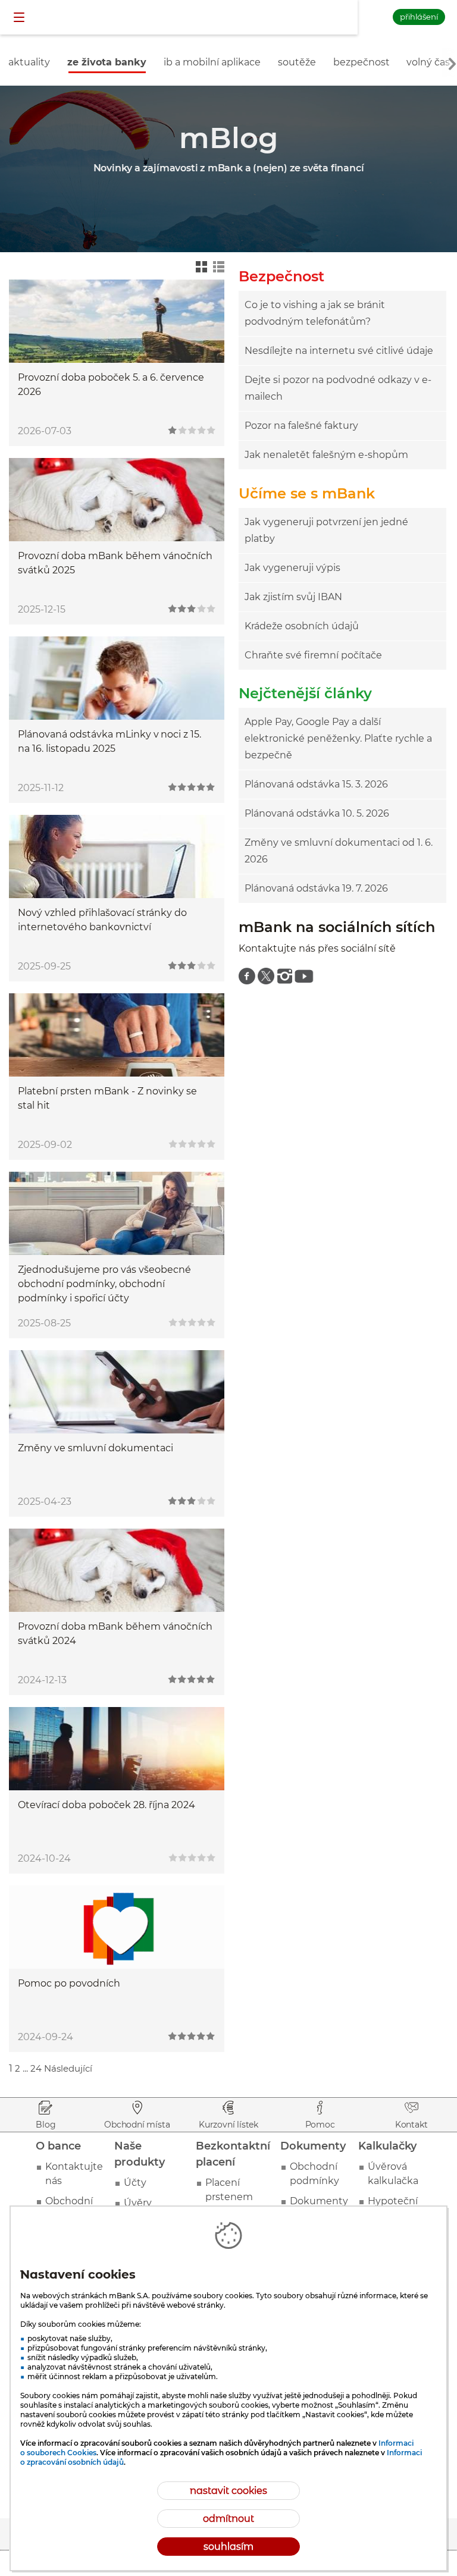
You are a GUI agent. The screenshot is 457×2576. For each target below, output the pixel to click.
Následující (68, 2068)
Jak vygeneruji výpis (292, 568)
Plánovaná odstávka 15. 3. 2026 (316, 784)
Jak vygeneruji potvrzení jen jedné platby (326, 530)
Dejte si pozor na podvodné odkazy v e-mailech (338, 388)
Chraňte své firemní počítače (313, 655)
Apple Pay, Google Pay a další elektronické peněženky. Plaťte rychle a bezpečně (338, 738)
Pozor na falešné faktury (301, 426)
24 (36, 2068)
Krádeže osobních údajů (302, 626)
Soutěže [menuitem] (297, 62)
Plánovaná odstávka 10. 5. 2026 (317, 813)
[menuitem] (247, 976)
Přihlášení (419, 17)
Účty (135, 2183)
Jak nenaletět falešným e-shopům (326, 455)
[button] (20, 18)
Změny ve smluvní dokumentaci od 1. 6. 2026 (339, 851)
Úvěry (138, 2203)
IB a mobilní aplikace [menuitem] (212, 62)
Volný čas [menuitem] (428, 62)
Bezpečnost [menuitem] (361, 62)
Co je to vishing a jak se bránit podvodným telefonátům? (315, 313)
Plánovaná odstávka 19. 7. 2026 (316, 888)
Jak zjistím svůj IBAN (293, 597)
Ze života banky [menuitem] (107, 62)
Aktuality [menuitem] (29, 62)
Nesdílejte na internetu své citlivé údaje (339, 351)
